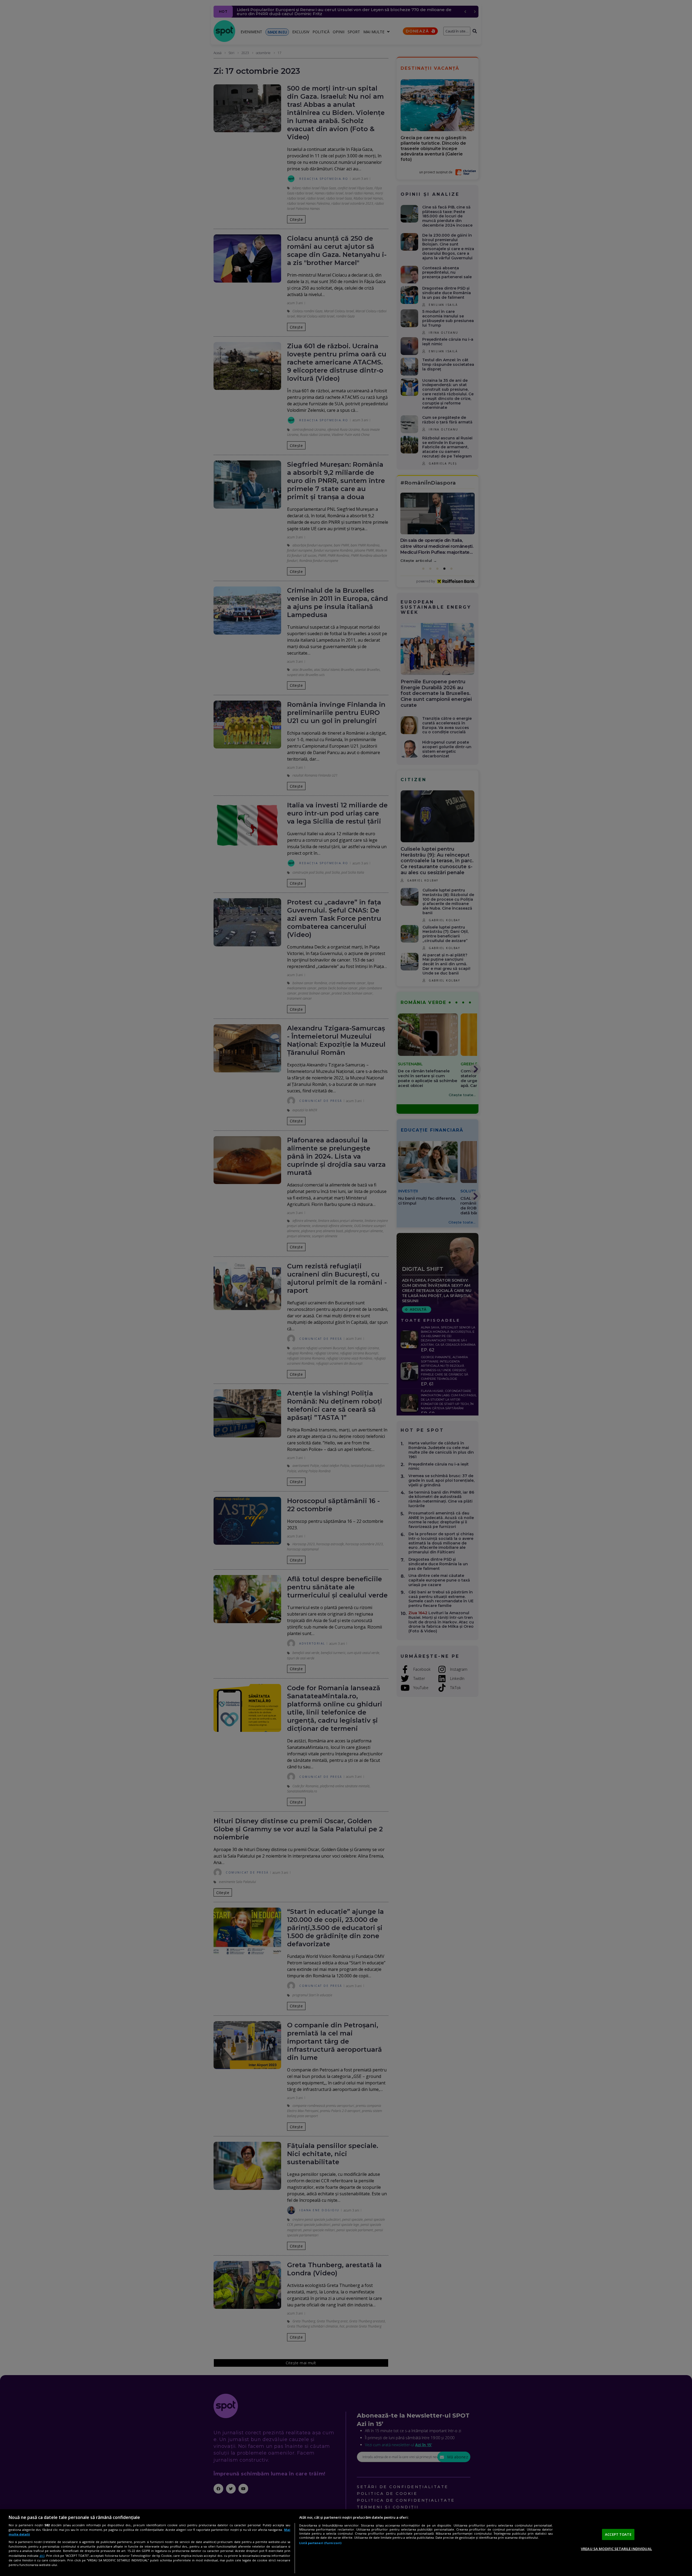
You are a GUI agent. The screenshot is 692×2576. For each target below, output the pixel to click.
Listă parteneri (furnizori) (320, 2543)
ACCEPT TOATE (618, 2534)
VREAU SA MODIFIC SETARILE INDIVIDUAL (616, 2549)
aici (42, 2556)
